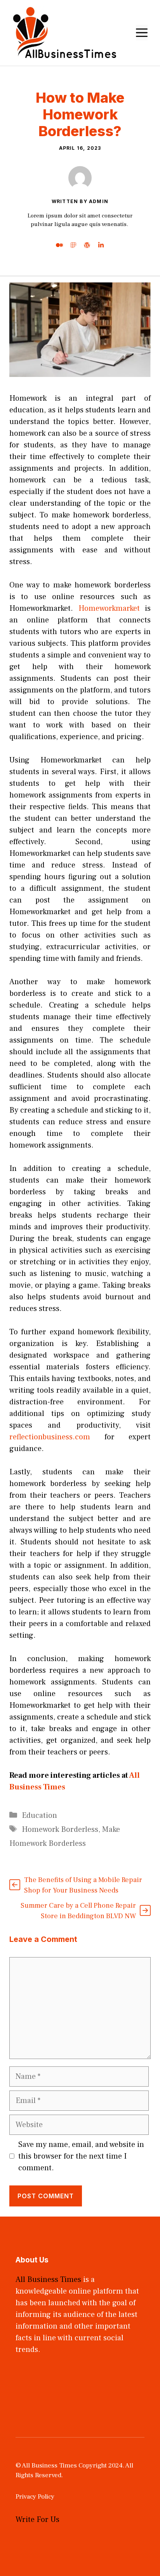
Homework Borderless (60, 1829)
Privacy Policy (35, 2497)
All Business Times (48, 2280)
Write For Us (37, 2520)
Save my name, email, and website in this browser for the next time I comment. (81, 2156)
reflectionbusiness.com (50, 1437)
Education (39, 1815)
